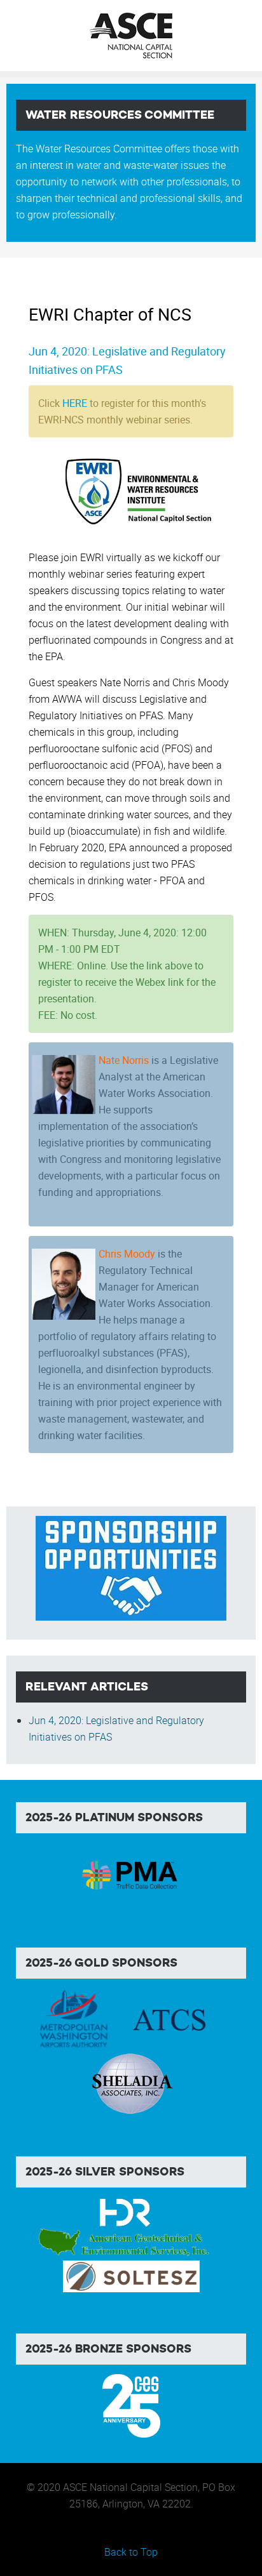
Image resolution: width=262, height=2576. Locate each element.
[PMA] (131, 1873)
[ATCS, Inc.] (169, 2019)
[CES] (131, 2405)
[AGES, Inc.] (125, 2243)
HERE (75, 403)
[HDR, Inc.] (125, 2212)
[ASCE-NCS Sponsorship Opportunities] (131, 1567)
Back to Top (131, 2552)
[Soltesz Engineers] (131, 2275)
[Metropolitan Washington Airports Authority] (74, 2019)
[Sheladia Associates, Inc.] (131, 2083)
